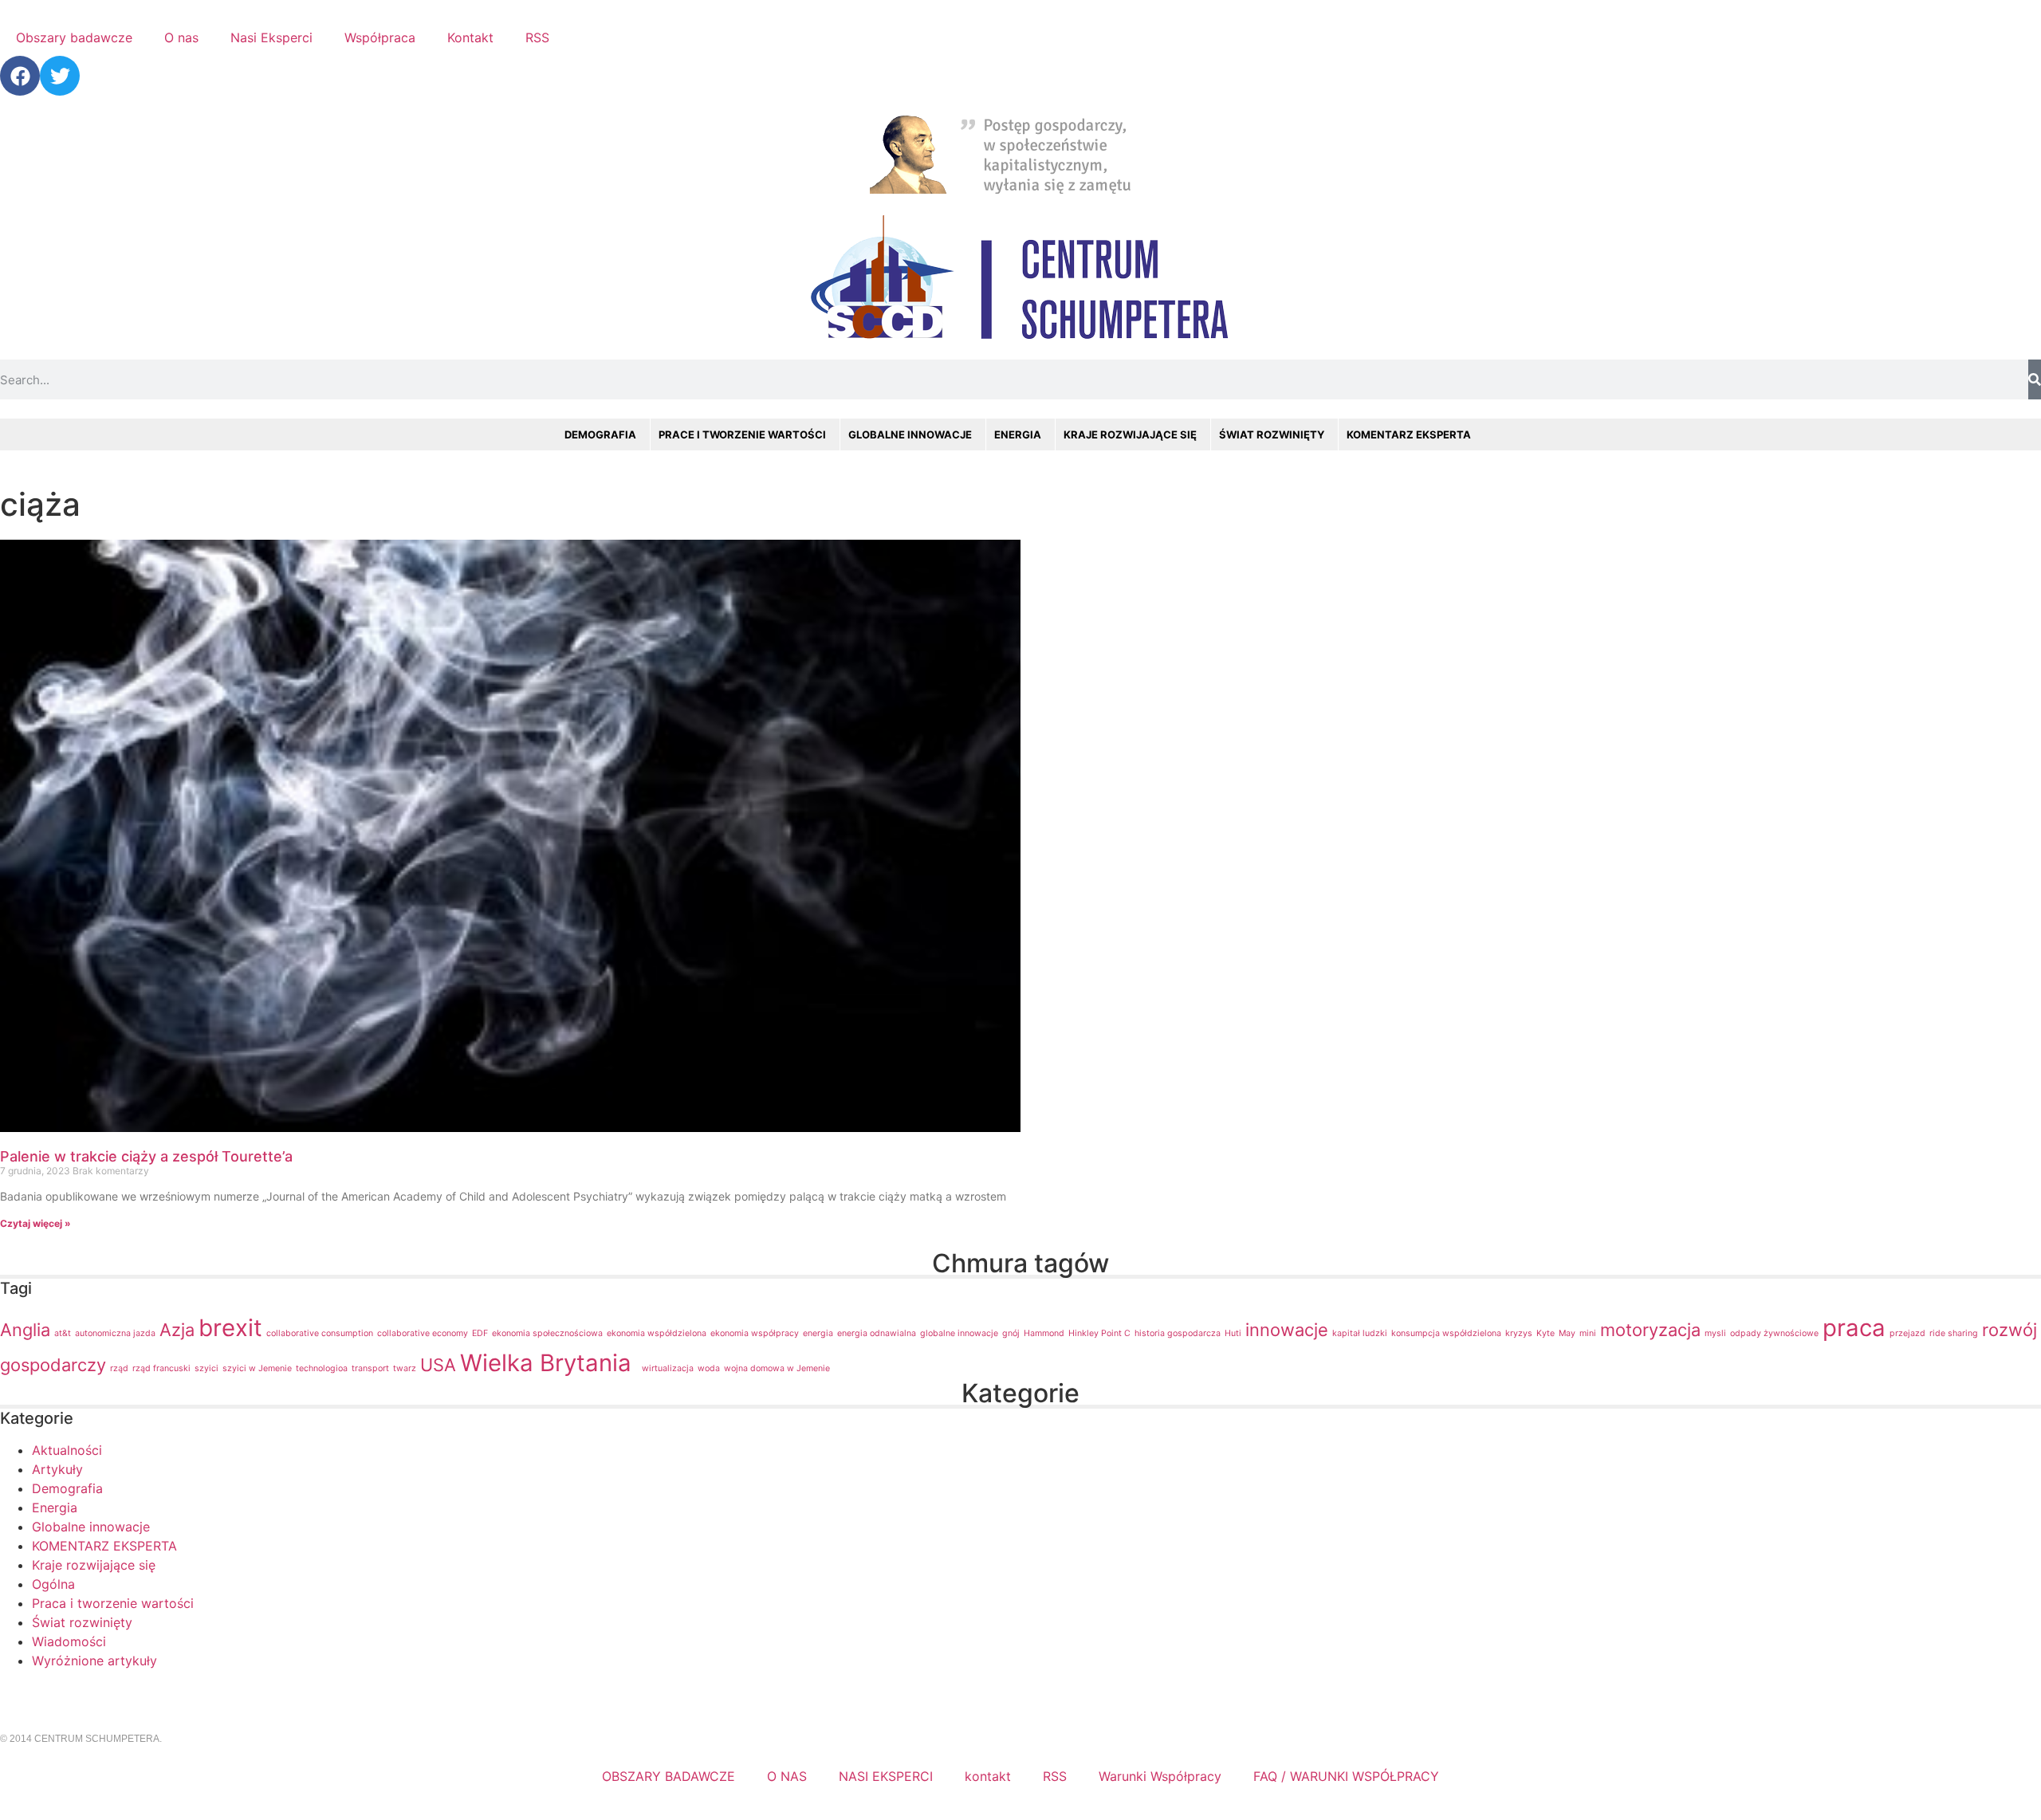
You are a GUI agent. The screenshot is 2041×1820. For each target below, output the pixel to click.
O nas (181, 37)
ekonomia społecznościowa (547, 1333)
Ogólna (53, 1584)
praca (1854, 1328)
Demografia (67, 1488)
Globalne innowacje (91, 1527)
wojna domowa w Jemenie (777, 1368)
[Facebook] (20, 76)
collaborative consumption (320, 1333)
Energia (55, 1507)
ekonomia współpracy (755, 1333)
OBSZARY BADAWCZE (669, 1776)
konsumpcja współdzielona (1446, 1333)
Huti (1233, 1333)
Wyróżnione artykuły (94, 1661)
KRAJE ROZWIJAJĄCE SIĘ (1130, 434)
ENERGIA (1018, 434)
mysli (1715, 1333)
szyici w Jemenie (257, 1368)
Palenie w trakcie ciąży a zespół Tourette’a (146, 1156)
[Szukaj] (2035, 379)
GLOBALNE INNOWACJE (910, 434)
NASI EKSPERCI (886, 1776)
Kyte (1545, 1333)
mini (1588, 1333)
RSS (537, 37)
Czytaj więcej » (35, 1223)
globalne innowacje (959, 1333)
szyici (206, 1368)
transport (370, 1368)
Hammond (1044, 1333)
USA (438, 1365)
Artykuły (57, 1469)
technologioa (322, 1368)
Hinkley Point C (1099, 1333)
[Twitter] (60, 76)
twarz (405, 1368)
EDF (480, 1333)
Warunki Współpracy (1160, 1776)
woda (709, 1368)
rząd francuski (161, 1368)
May (1567, 1333)
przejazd (1907, 1333)
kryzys (1519, 1333)
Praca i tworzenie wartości (113, 1603)
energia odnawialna (877, 1333)
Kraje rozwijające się (94, 1565)
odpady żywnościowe (1774, 1333)
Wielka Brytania (549, 1363)
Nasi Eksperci (271, 37)
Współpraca (380, 37)
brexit (230, 1328)
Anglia (25, 1330)
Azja (177, 1330)
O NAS (787, 1776)
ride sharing (1954, 1333)
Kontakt (470, 37)
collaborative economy (423, 1333)
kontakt (988, 1776)
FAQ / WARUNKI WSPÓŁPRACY (1346, 1776)
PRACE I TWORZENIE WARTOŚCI (742, 434)
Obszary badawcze (74, 37)
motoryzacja (1650, 1330)
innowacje (1287, 1330)
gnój (1011, 1333)
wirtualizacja (668, 1368)
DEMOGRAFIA (600, 434)
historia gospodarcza (1178, 1333)
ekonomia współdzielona (657, 1333)
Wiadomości (69, 1641)
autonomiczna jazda (115, 1333)
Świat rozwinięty (82, 1622)
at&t (63, 1333)
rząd (119, 1368)
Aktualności (67, 1450)
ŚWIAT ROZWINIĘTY (1272, 434)
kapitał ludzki (1360, 1333)
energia (818, 1333)
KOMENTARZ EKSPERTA (1409, 434)
